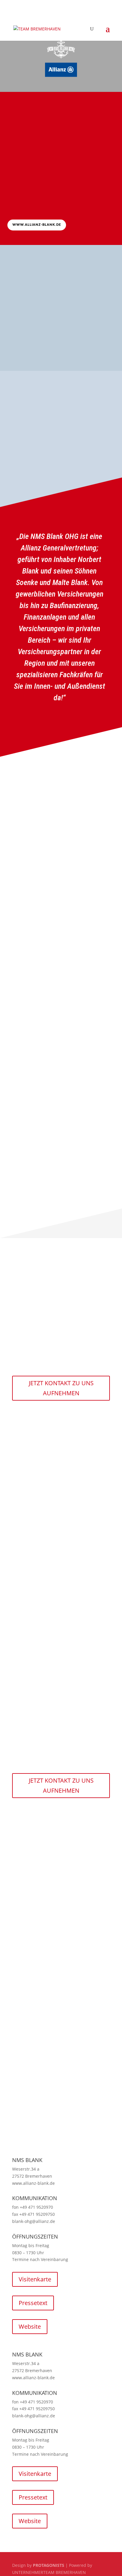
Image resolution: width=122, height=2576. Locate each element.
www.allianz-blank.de (37, 225)
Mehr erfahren (31, 350)
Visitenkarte (35, 2279)
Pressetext (33, 2303)
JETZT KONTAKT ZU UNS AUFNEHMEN (61, 1388)
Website (30, 2326)
